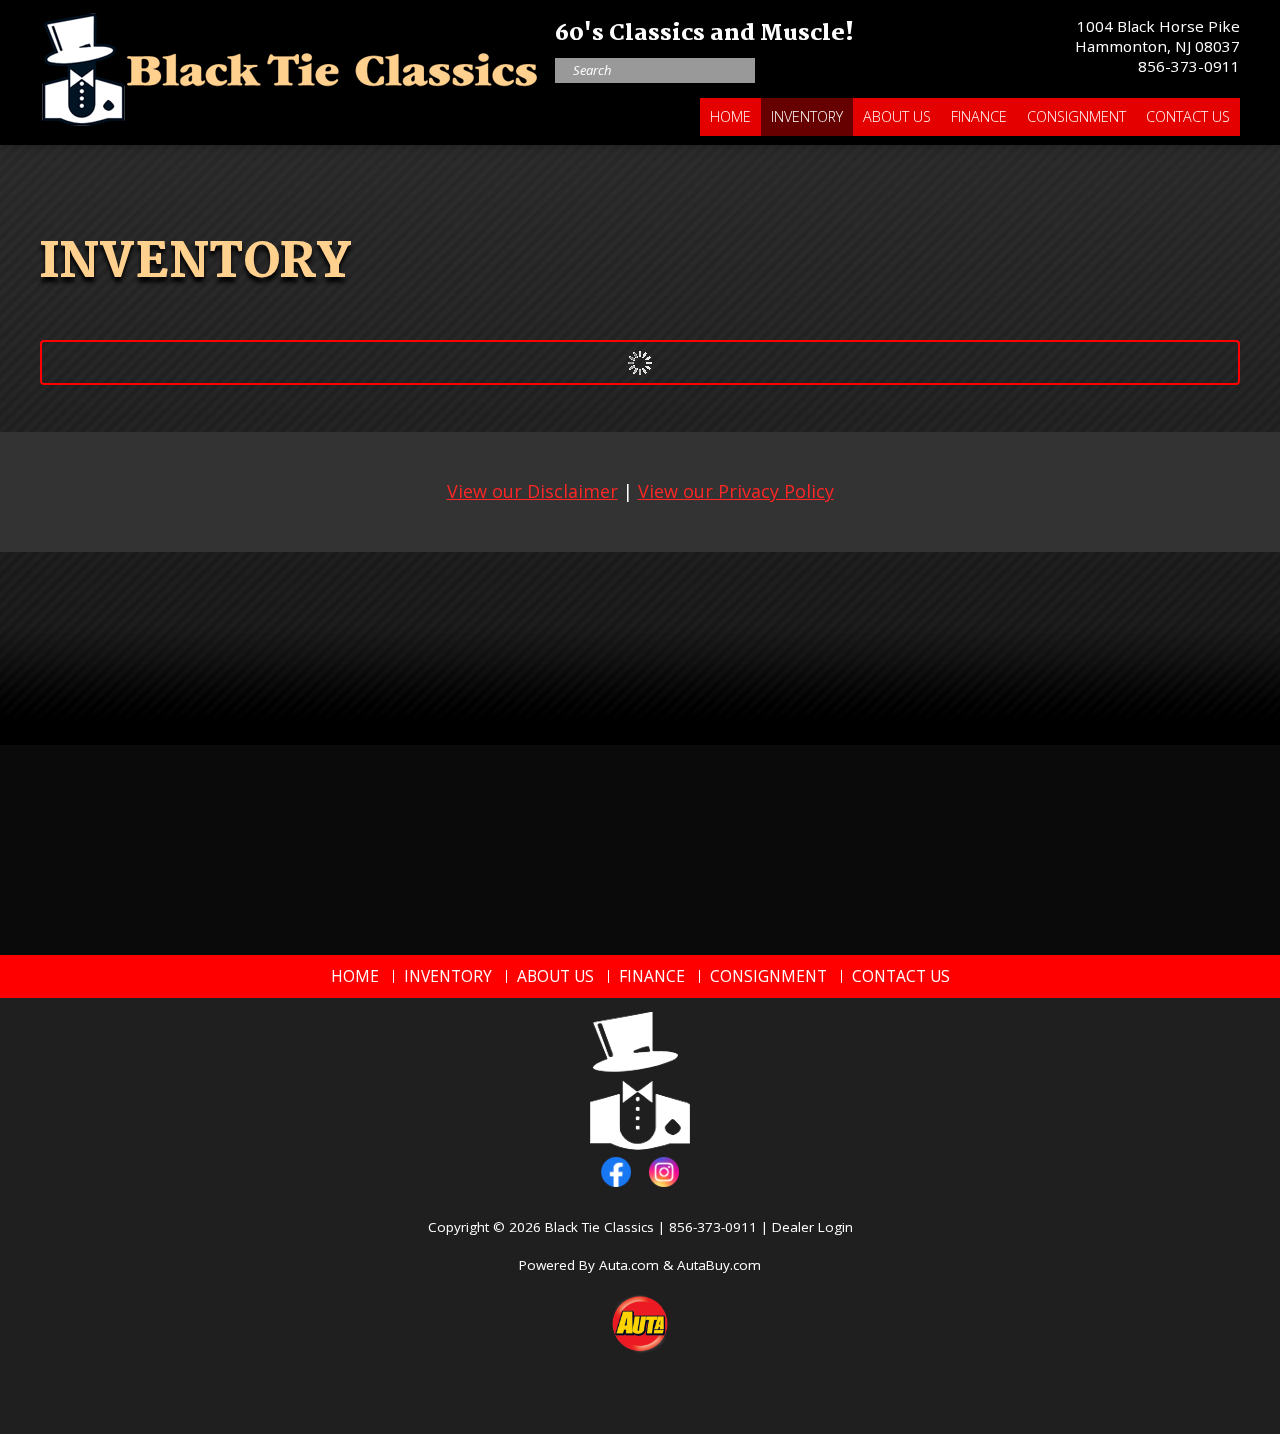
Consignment (1076, 116)
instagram (664, 1172)
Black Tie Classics (599, 1227)
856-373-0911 (1189, 66)
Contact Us (1188, 116)
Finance (979, 116)
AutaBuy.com (719, 1265)
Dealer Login (812, 1227)
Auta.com (629, 1265)
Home (730, 116)
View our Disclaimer (532, 491)
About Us (897, 116)
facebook (616, 1172)
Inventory (807, 116)
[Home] (290, 64)
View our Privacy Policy (736, 491)
